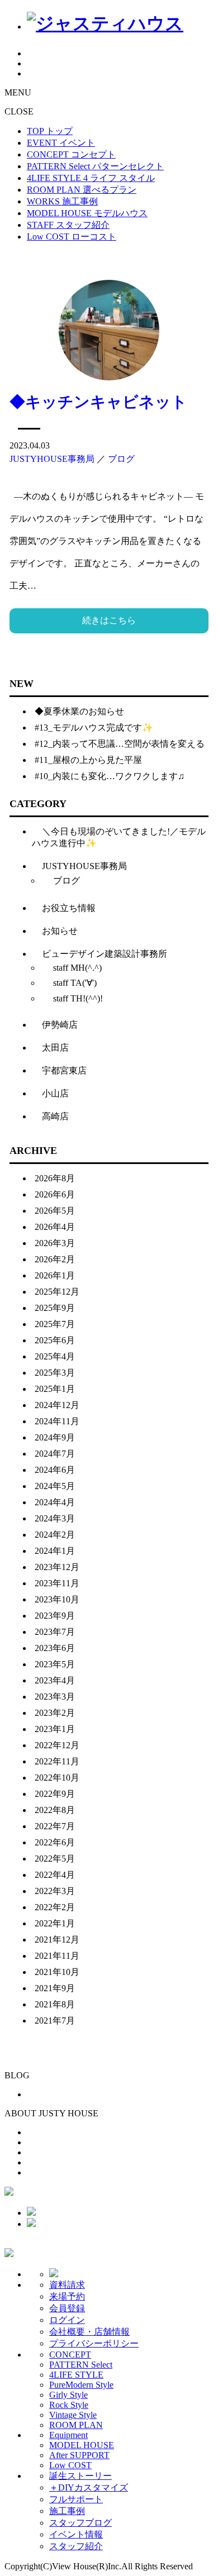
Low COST (70, 2465)
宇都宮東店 (64, 1070)
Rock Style (69, 2405)
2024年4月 (55, 1502)
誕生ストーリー (80, 2476)
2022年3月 (55, 1891)
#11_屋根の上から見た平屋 (88, 760)
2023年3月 (55, 1697)
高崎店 (55, 1116)
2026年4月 (55, 1227)
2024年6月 (55, 1470)
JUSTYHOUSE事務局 (52, 459)
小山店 (55, 1093)
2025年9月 (55, 1308)
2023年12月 (57, 1567)
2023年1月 (55, 1729)
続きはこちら (109, 620)
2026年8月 (55, 1178)
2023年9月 (55, 1616)
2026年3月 (55, 1243)
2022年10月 (57, 1778)
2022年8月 (55, 1810)
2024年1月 (55, 1551)
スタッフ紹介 (76, 2546)
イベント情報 (76, 2534)
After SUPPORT (79, 2455)
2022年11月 (57, 1761)
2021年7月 (55, 2021)
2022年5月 (55, 1859)
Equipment (68, 2435)
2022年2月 (55, 1907)
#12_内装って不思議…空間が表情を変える (120, 744)
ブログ (121, 459)
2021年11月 (57, 1956)
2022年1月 (55, 1923)
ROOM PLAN (76, 2425)
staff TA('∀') (75, 983)
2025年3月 (55, 1373)
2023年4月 (55, 1680)
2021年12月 (57, 1940)
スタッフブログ (80, 2523)
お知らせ (60, 931)
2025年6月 (55, 1340)
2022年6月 (55, 1842)
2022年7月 (55, 1826)
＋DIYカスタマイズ (89, 2487)
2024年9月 (55, 1437)
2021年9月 (55, 1988)
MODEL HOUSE (82, 2445)
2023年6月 (55, 1648)
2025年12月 (57, 1292)
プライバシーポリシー (94, 2343)
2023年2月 (55, 1713)
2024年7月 (55, 1454)
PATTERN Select (81, 2365)
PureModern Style (81, 2385)
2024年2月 (55, 1535)
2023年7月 (55, 1632)
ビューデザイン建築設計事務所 (105, 954)
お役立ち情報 (69, 908)
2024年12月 (57, 1405)
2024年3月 (55, 1518)
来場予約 (67, 2296)
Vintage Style (73, 2415)
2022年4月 (55, 1875)
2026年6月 (55, 1194)
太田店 (55, 1048)
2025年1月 (55, 1389)
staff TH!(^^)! (78, 998)
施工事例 (67, 2511)
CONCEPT (70, 2355)
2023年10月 (57, 1599)
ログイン (67, 2320)
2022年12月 (57, 1745)
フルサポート (76, 2499)
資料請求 (67, 2285)
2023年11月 (57, 1583)
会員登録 (67, 2308)
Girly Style (68, 2395)
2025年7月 (55, 1324)
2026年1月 (55, 1275)
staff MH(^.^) (77, 968)
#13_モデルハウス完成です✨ (94, 728)
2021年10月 (57, 1972)
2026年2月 (55, 1259)
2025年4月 (55, 1356)
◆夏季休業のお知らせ (79, 711)
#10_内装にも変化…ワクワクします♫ (110, 776)
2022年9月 (55, 1794)
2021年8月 (55, 2004)
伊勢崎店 (60, 1025)
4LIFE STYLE (76, 2375)
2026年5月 (55, 1211)
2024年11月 (57, 1421)
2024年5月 (55, 1486)
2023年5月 (55, 1664)
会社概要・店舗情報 (89, 2332)
